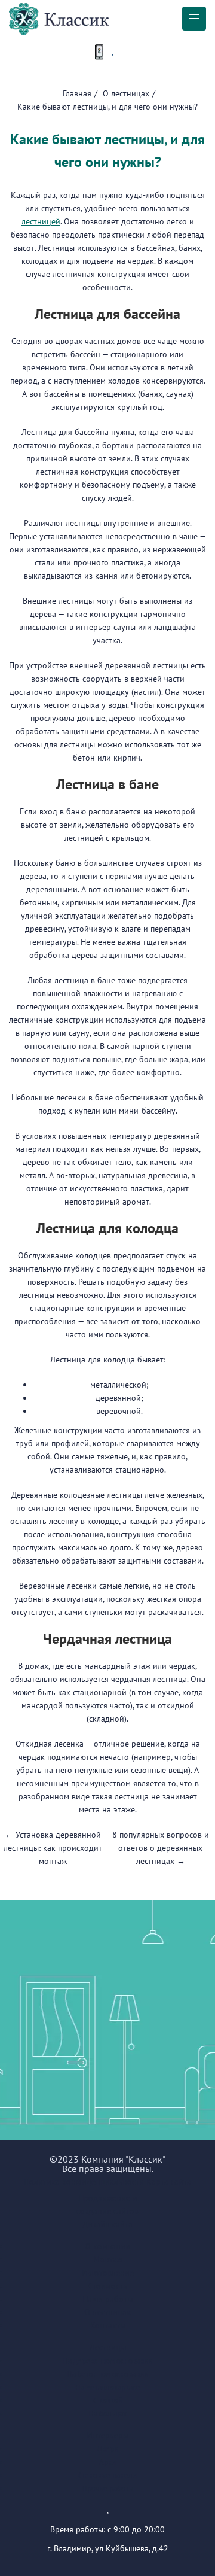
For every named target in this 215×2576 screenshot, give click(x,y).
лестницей (41, 221)
